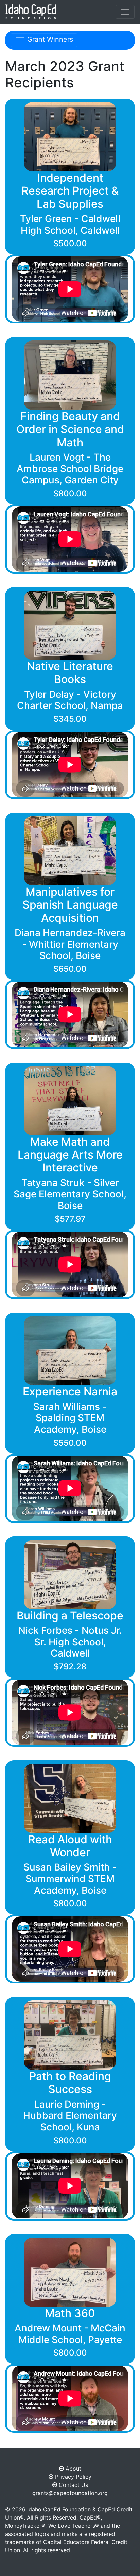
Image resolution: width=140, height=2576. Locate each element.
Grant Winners (49, 39)
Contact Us (73, 2485)
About (73, 2469)
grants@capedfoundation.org (70, 2493)
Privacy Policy (72, 2477)
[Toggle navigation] (125, 12)
